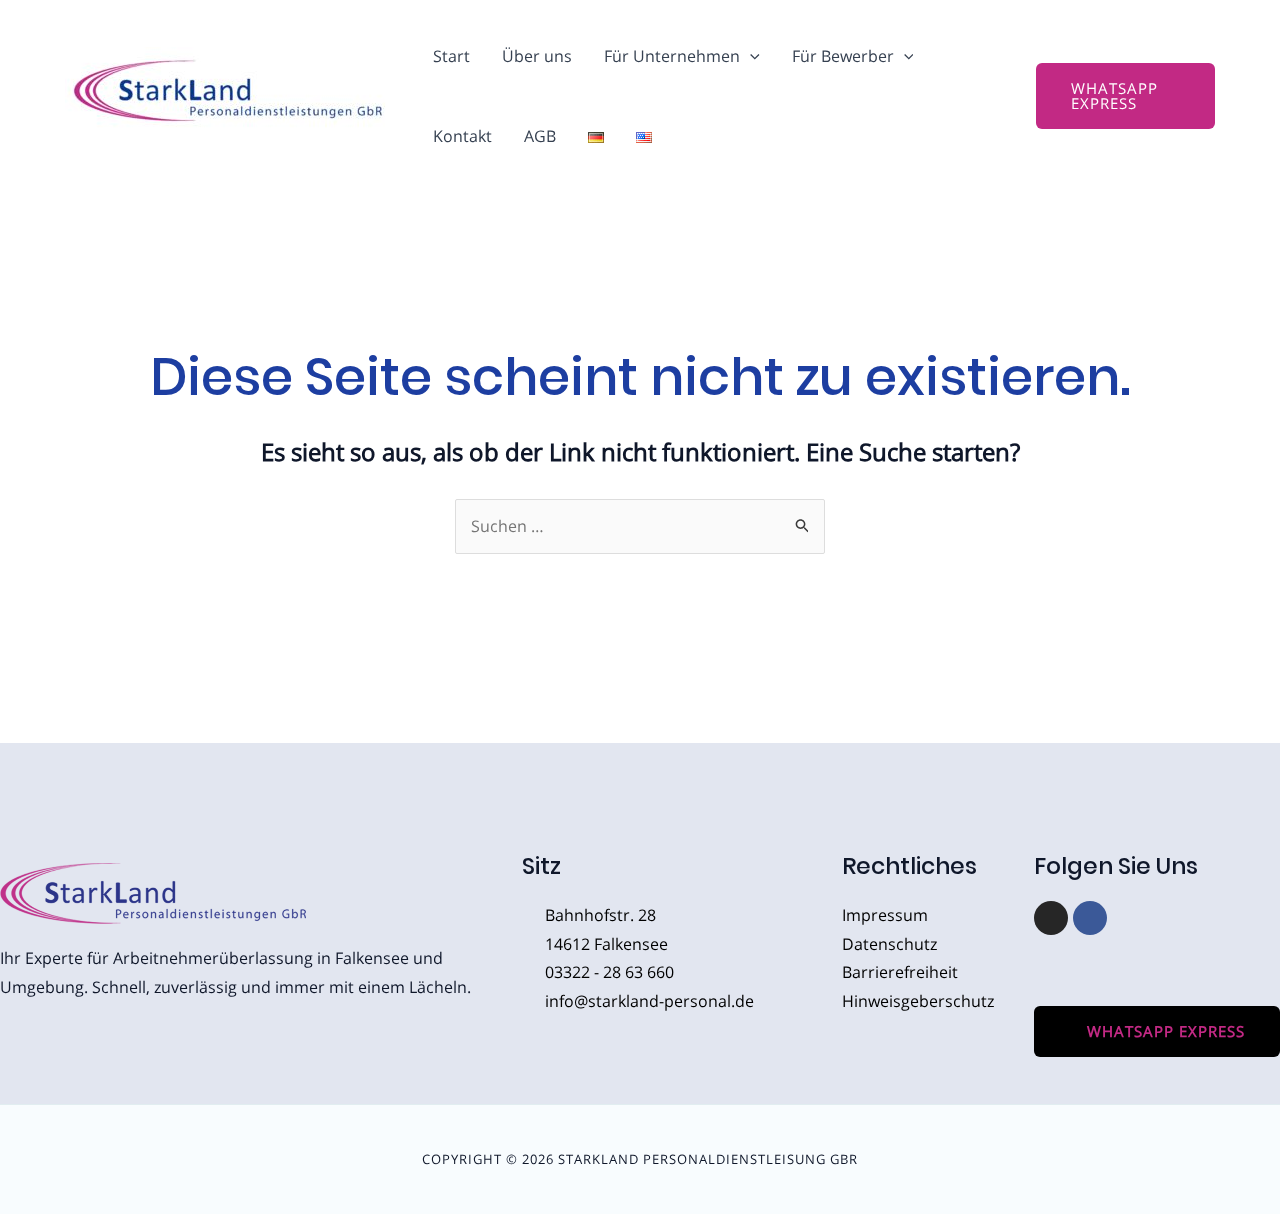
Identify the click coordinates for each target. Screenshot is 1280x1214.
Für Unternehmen (672, 56)
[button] (750, 56)
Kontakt (462, 136)
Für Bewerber (843, 56)
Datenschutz (889, 944)
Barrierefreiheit (900, 972)
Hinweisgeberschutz (918, 1001)
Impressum (885, 915)
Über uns (537, 56)
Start (451, 56)
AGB (540, 136)
